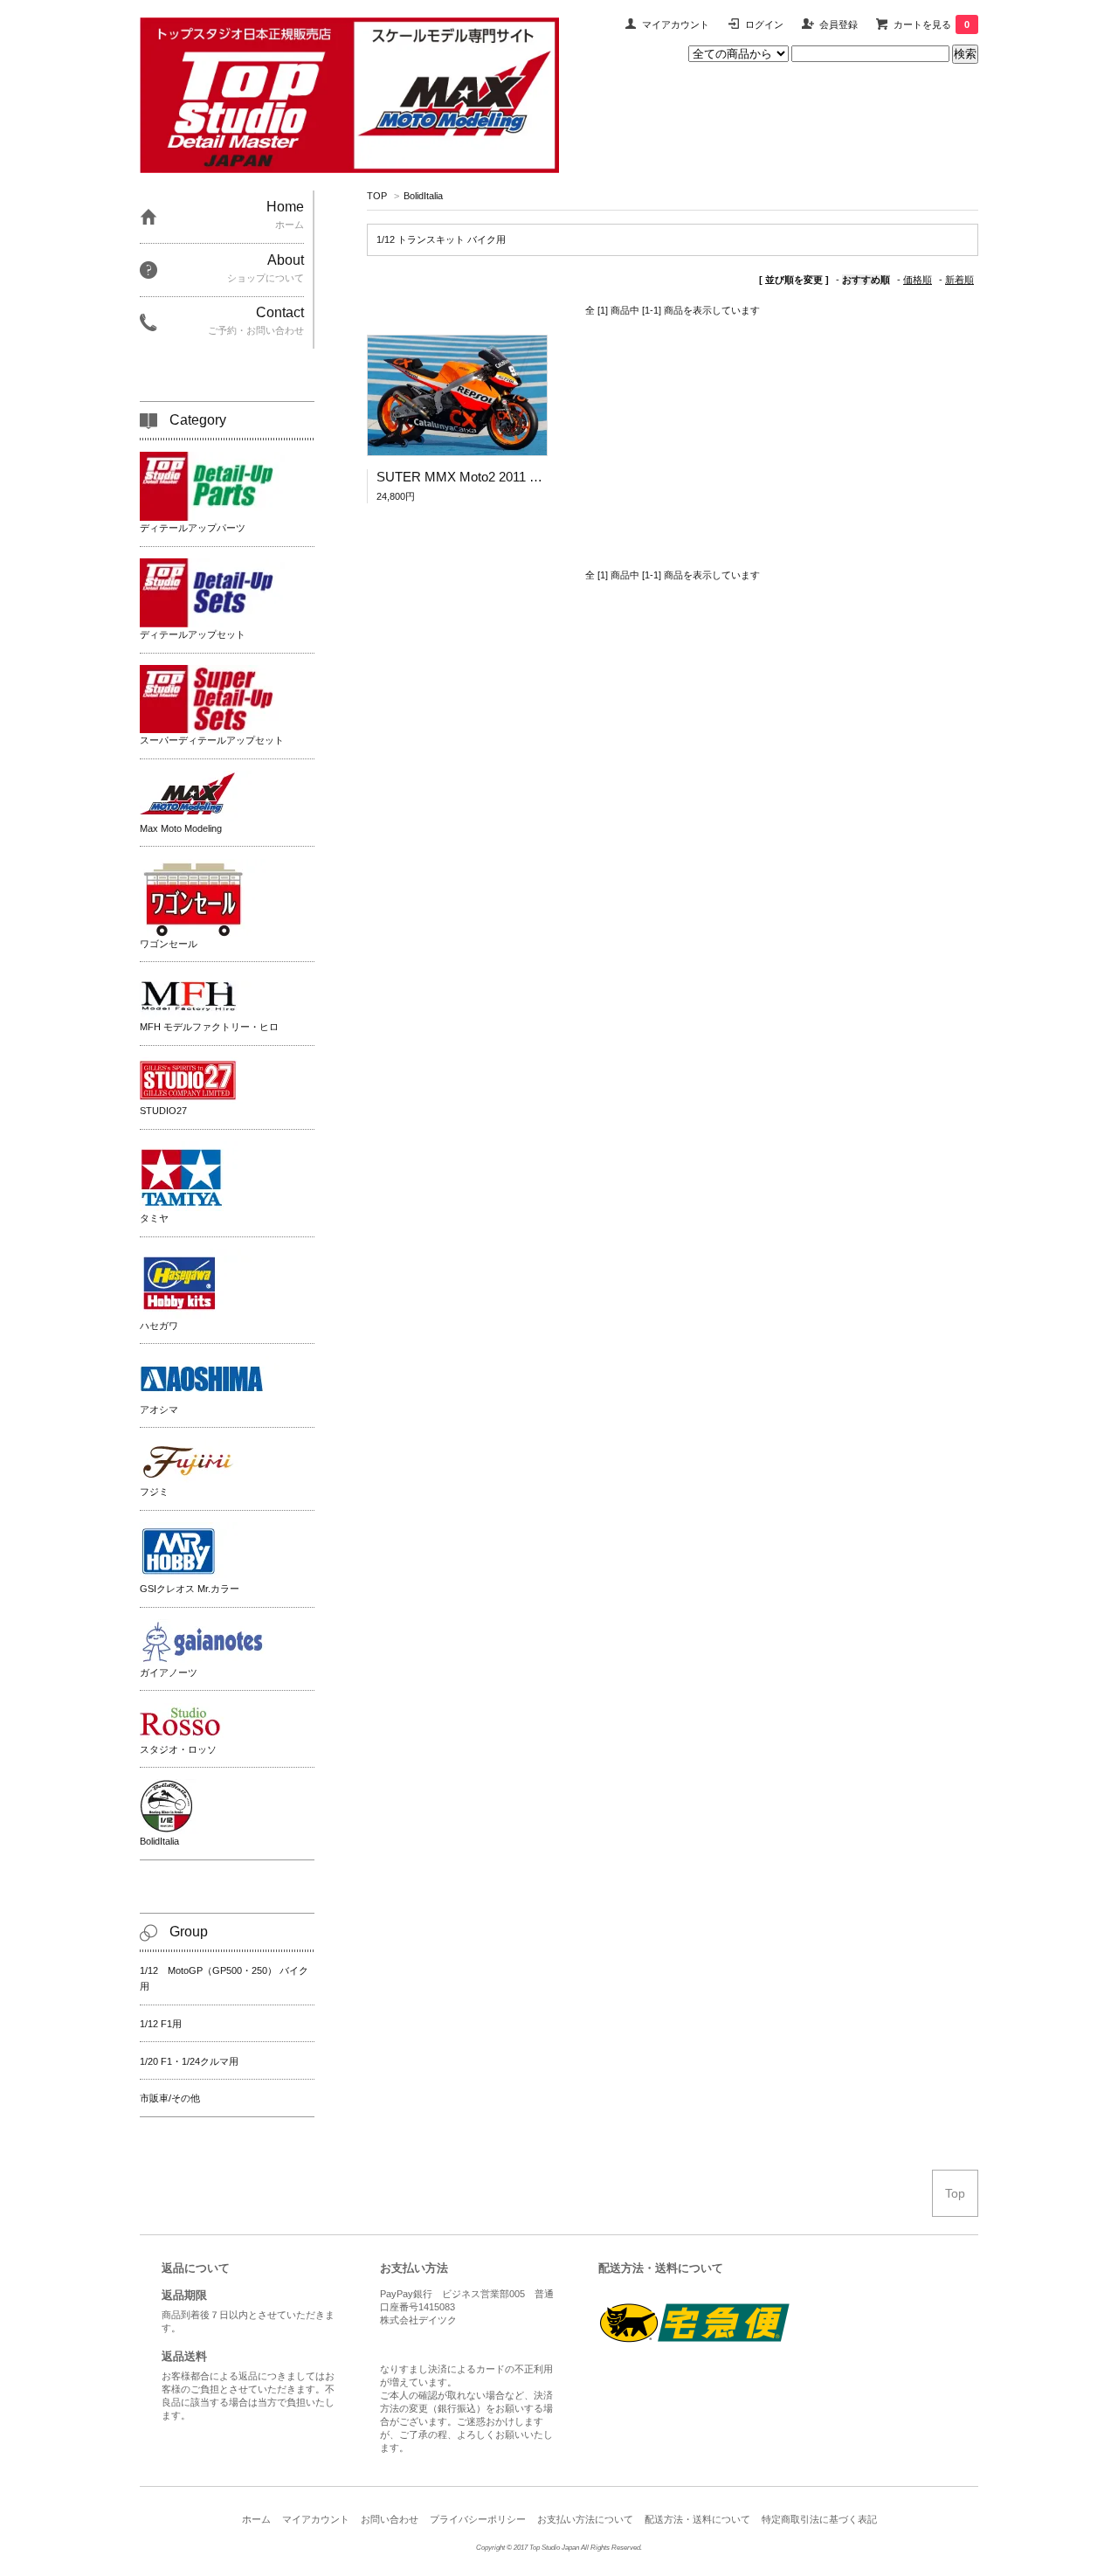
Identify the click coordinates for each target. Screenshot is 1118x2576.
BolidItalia (423, 196)
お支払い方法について (585, 2519)
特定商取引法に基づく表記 (819, 2519)
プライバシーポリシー (478, 2519)
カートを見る (932, 24)
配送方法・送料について (697, 2519)
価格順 (918, 280)
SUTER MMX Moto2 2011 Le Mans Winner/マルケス (528, 477)
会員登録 (838, 24)
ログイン (764, 24)
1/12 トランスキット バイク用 (441, 239)
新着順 (959, 280)
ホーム (256, 2519)
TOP (377, 196)
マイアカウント (676, 24)
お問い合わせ (390, 2519)
